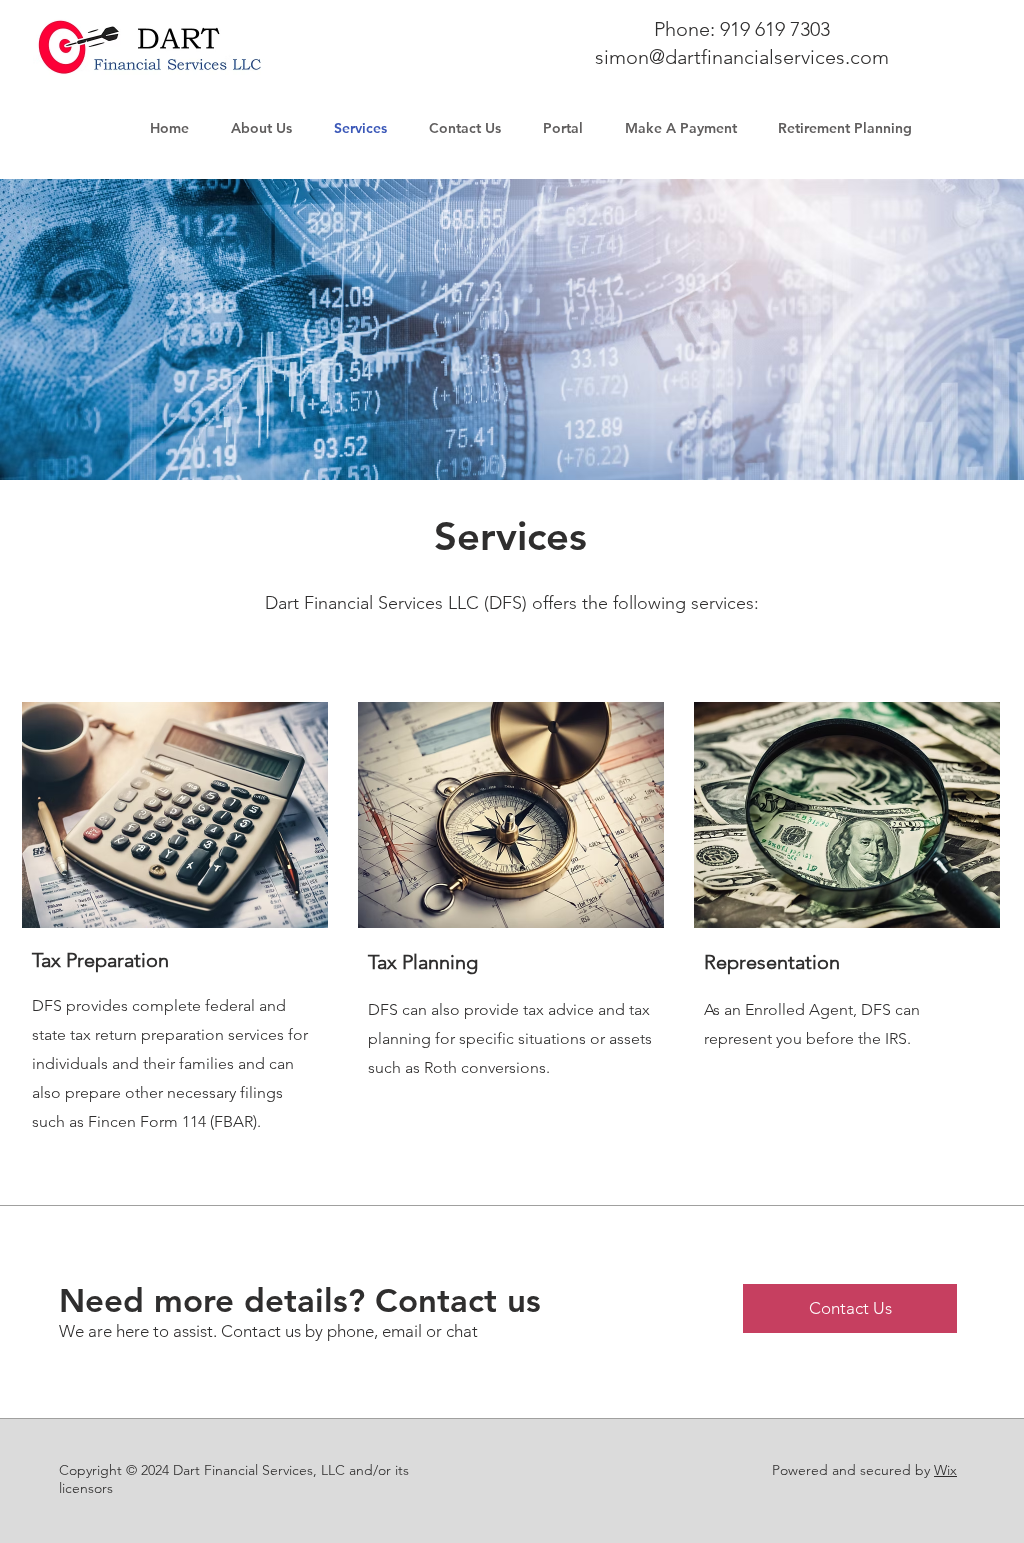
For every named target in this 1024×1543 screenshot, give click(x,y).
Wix (945, 1470)
